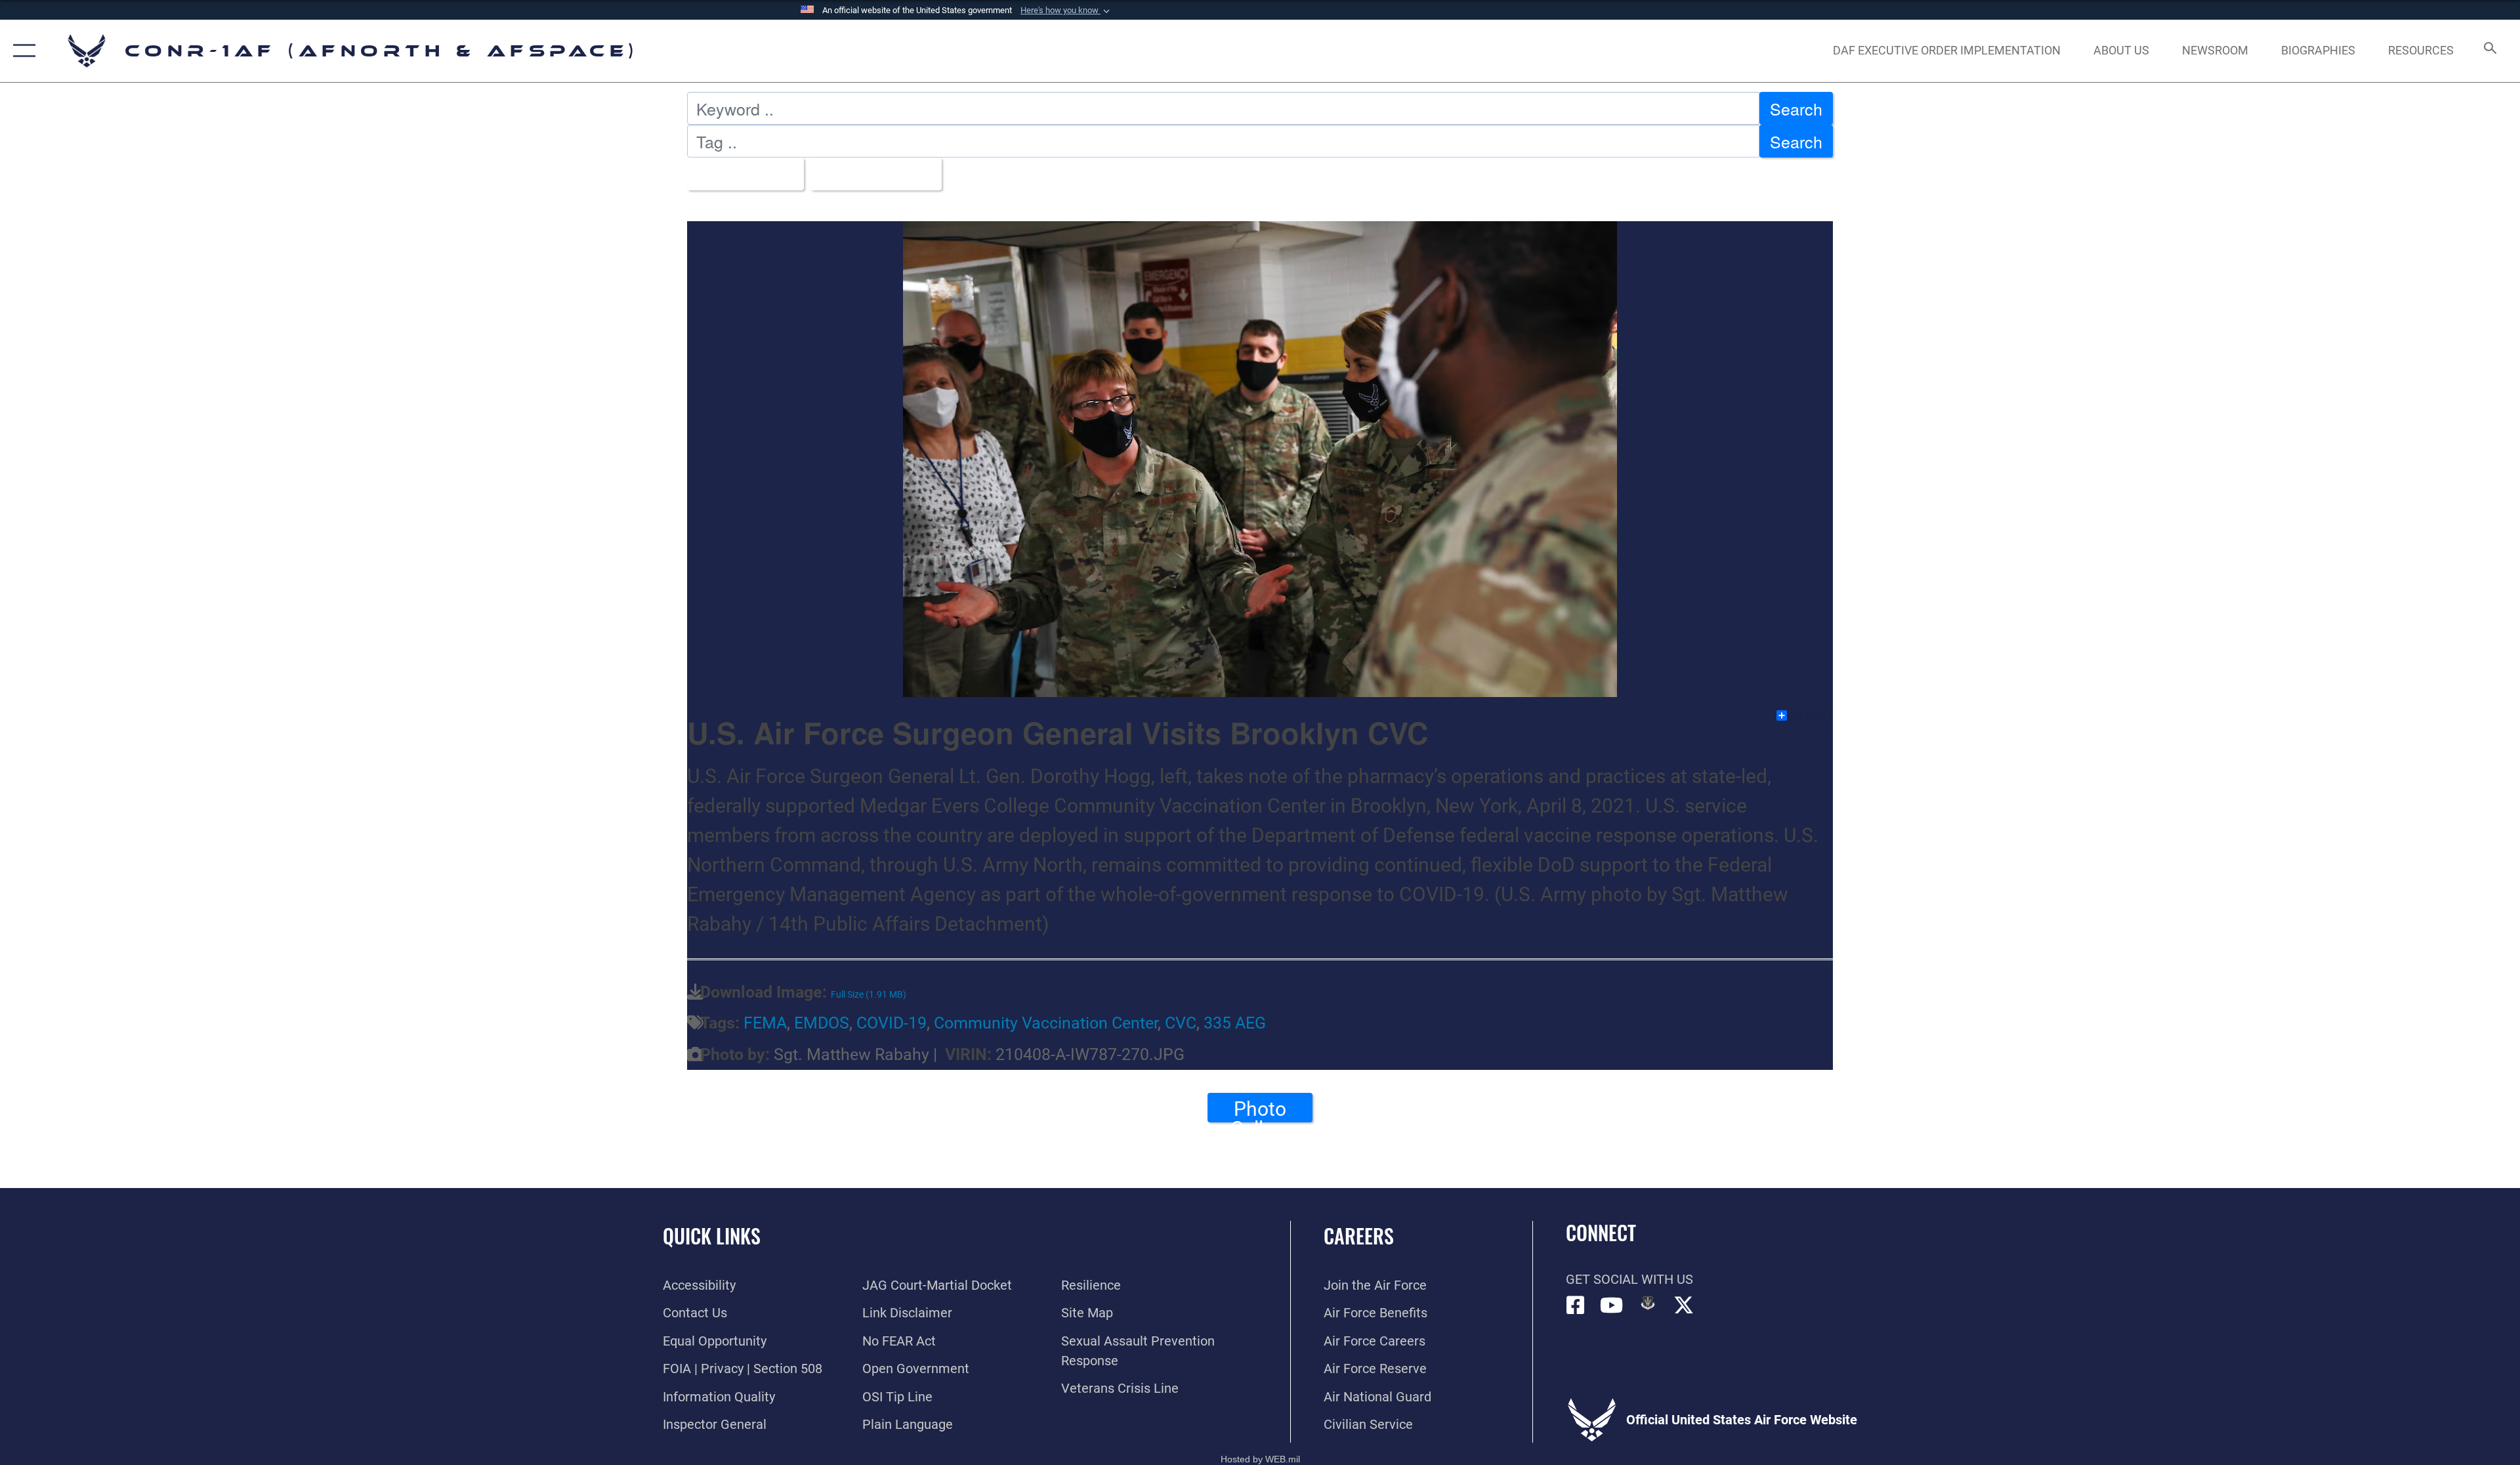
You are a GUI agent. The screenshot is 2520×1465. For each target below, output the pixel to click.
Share (1811, 715)
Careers (1359, 1236)
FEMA (765, 1023)
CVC (1181, 1023)
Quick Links (712, 1236)
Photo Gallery (1260, 1110)
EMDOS (822, 1023)
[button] (1066, 11)
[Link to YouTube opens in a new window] (1612, 1306)
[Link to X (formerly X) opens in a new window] (1684, 1306)
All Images (739, 174)
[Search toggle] (2489, 51)
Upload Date (869, 174)
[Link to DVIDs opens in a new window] (1648, 1303)
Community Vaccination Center (1046, 1023)
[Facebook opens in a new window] (1576, 1306)
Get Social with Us (1629, 1279)
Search (1796, 108)
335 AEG (1235, 1023)
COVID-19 (892, 1023)
